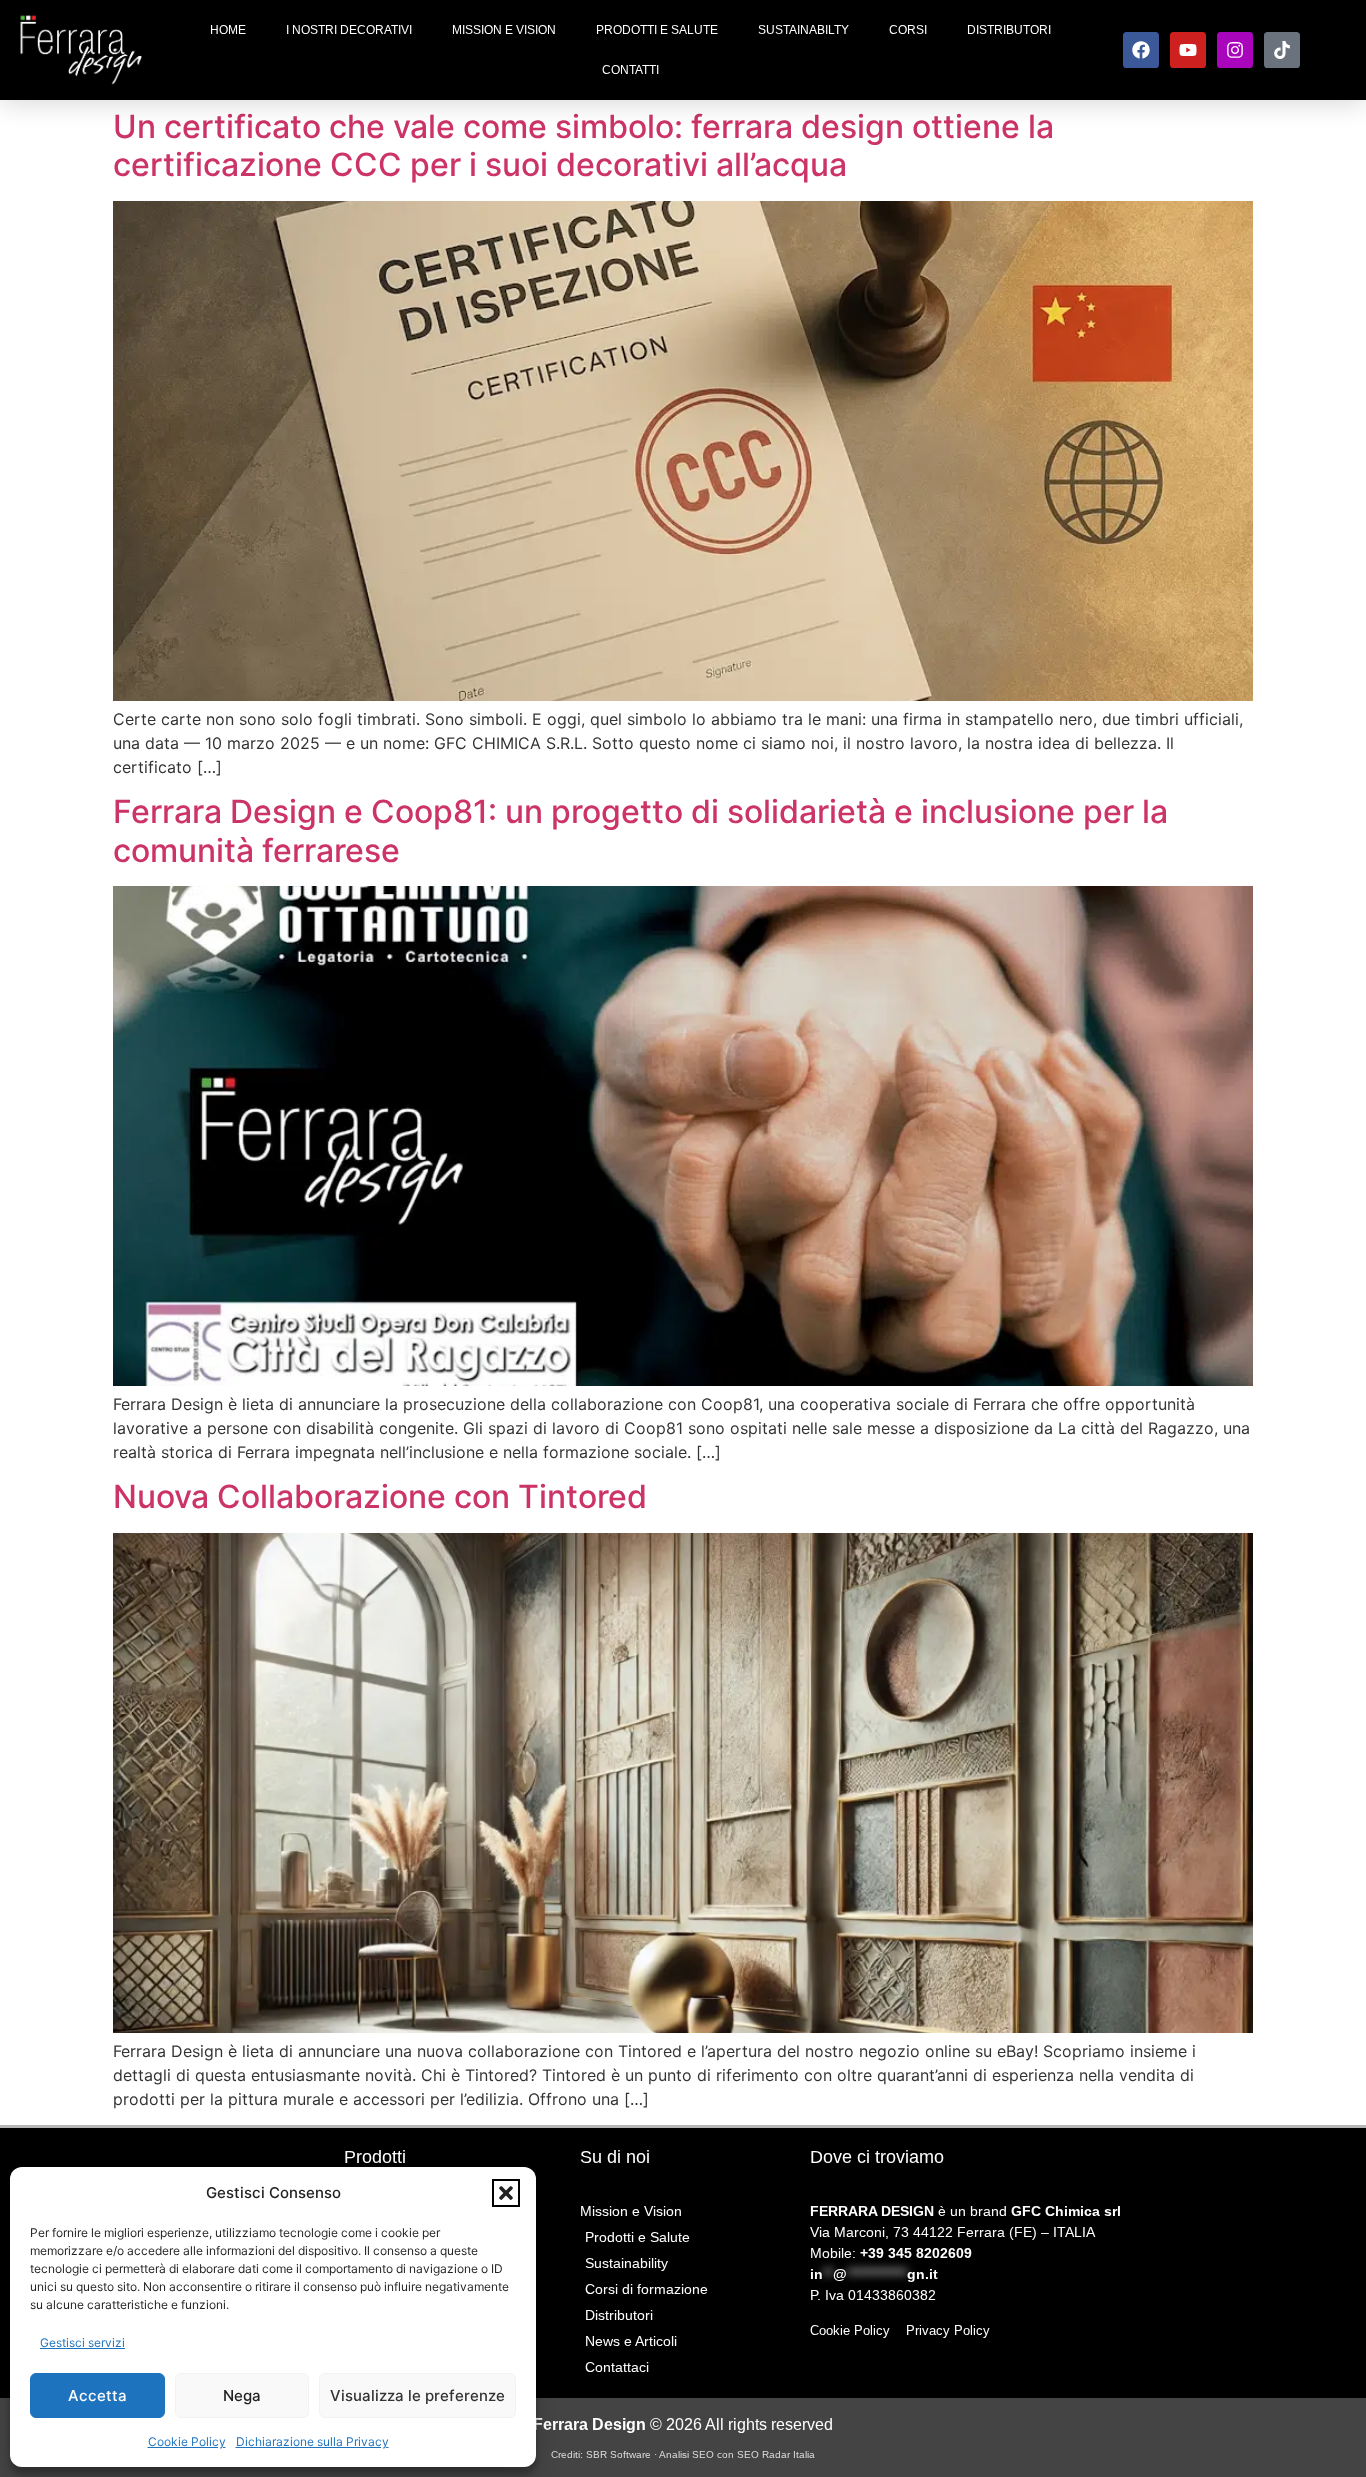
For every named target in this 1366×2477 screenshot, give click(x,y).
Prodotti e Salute (657, 30)
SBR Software (620, 2454)
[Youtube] (1188, 50)
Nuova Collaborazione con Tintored (380, 1496)
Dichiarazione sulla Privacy (312, 2441)
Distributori (1009, 30)
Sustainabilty (803, 30)
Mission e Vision (504, 30)
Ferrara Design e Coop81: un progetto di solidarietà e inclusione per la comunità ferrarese (640, 830)
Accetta (97, 2395)
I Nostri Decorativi (349, 30)
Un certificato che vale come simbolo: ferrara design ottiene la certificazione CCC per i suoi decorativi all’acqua (583, 145)
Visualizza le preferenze (417, 2395)
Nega (242, 2395)
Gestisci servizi (82, 2342)
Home (228, 30)
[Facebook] (1141, 50)
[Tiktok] (1282, 50)
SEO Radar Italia (776, 2454)
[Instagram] (1235, 50)
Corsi (908, 30)
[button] (506, 2193)
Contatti (630, 70)
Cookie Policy (187, 2441)
